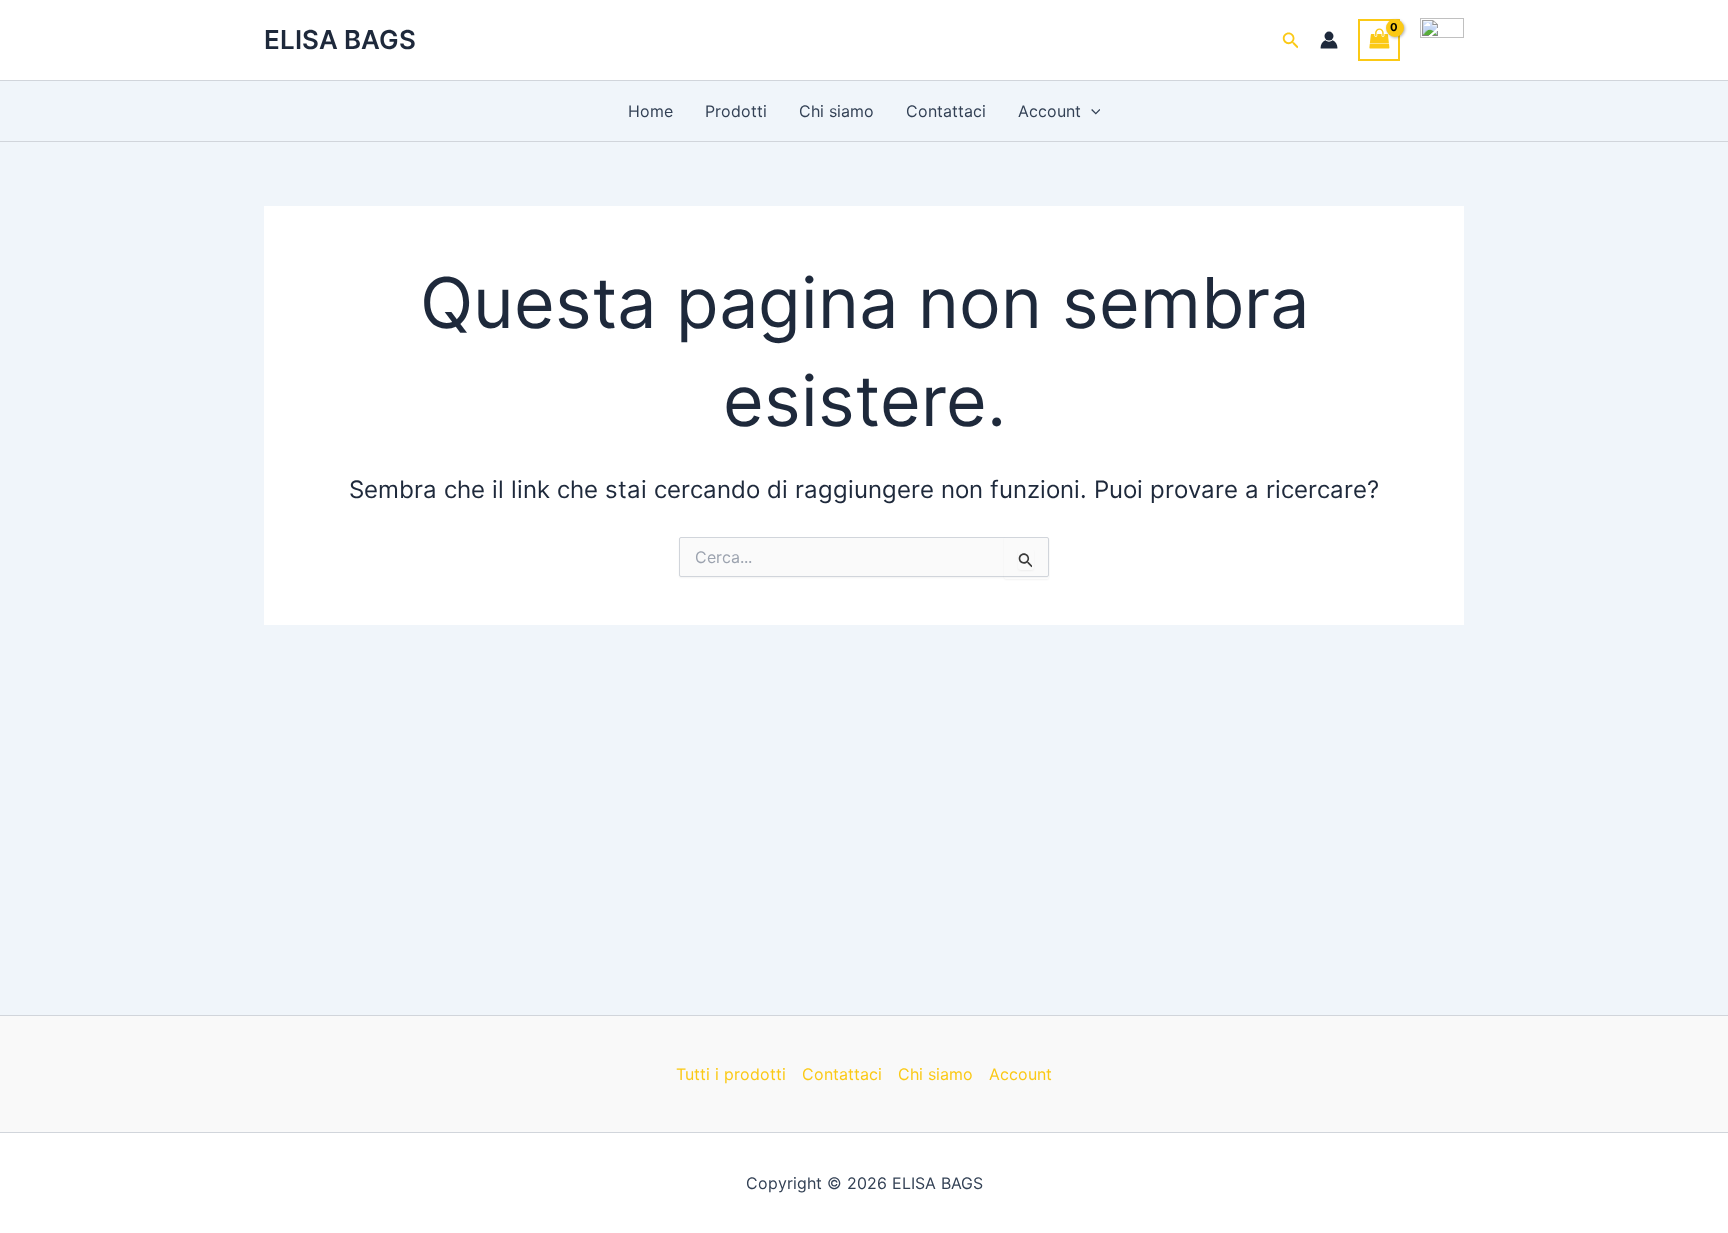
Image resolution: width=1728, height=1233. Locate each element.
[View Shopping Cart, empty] (1379, 39)
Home (650, 111)
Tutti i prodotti (731, 1074)
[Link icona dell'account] (1329, 40)
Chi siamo (836, 111)
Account (1049, 111)
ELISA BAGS (340, 39)
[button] (1291, 40)
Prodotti (736, 111)
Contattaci (946, 111)
